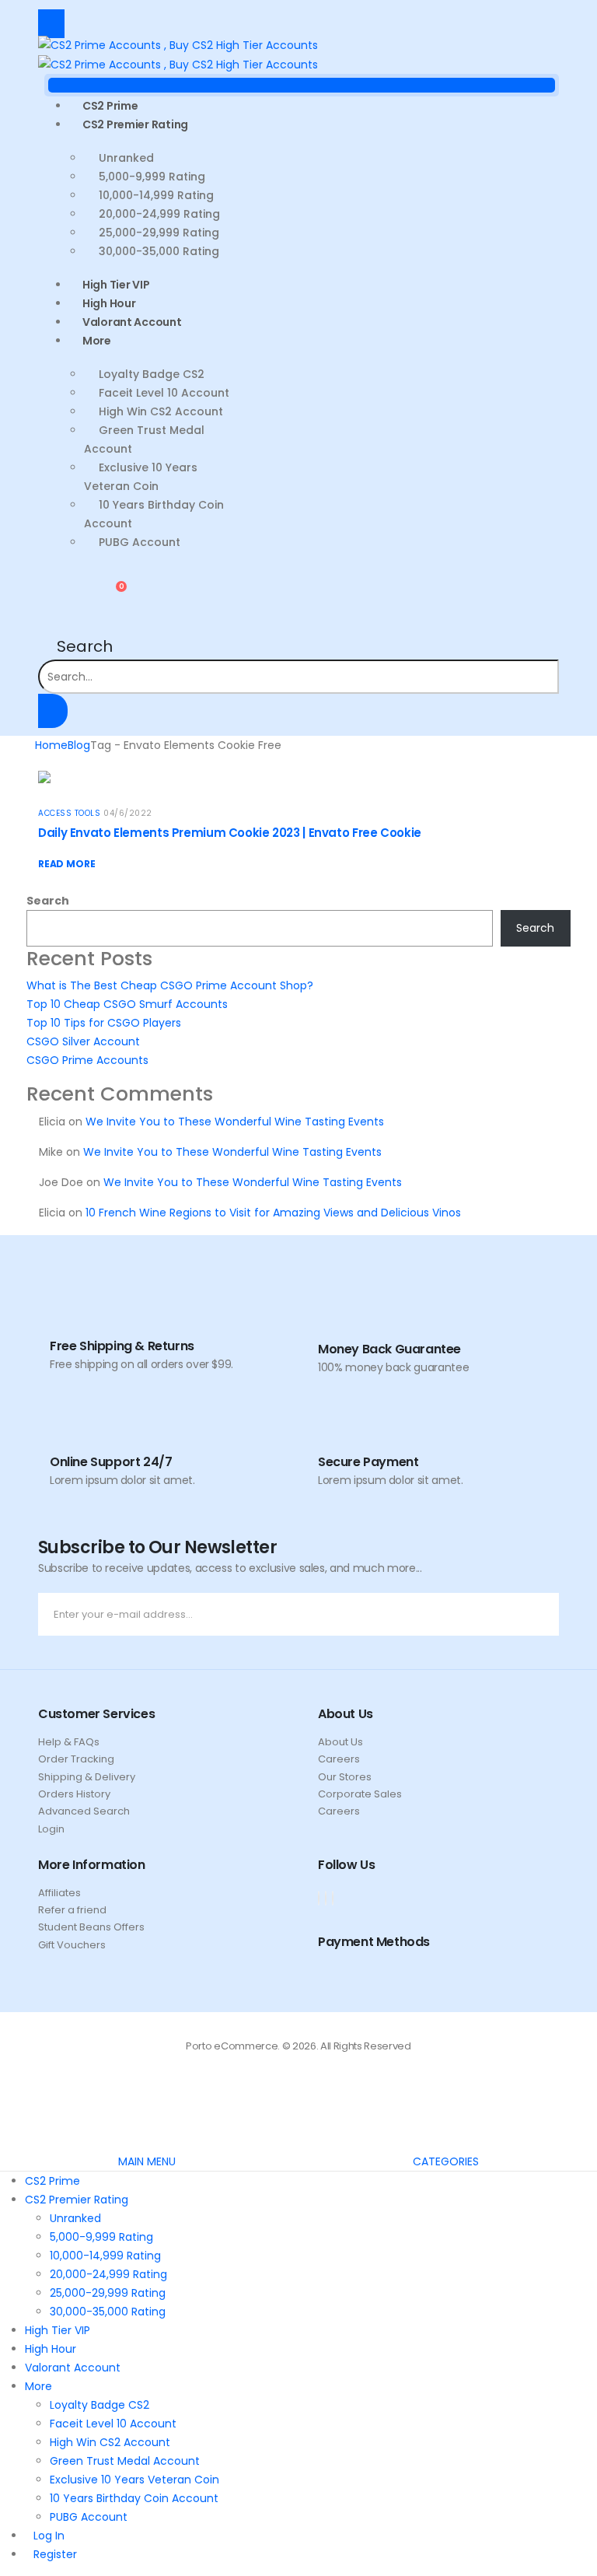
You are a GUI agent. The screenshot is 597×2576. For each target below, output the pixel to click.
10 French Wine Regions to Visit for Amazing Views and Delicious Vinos (273, 1213)
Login (51, 1829)
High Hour (51, 2349)
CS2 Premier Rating (135, 124)
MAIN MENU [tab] (147, 2161)
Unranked (126, 158)
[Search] (53, 711)
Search (48, 901)
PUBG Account (140, 542)
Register (55, 2554)
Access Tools (69, 813)
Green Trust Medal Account (144, 439)
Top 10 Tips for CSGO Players (104, 1023)
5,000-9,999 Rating (152, 177)
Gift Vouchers (72, 1945)
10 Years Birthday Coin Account (154, 514)
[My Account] (51, 593)
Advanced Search (84, 1811)
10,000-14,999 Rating (156, 195)
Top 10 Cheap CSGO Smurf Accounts (127, 1004)
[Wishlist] (74, 593)
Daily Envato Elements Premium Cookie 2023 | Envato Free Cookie (230, 833)
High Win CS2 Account (161, 411)
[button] (75, 646)
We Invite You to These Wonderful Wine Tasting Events (235, 1122)
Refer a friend (72, 1910)
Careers (339, 1759)
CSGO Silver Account (83, 1041)
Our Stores (345, 1777)
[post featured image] (44, 776)
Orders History (74, 1794)
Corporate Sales (360, 1794)
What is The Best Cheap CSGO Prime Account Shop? (170, 985)
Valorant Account (132, 322)
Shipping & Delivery (87, 1777)
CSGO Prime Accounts (87, 1060)
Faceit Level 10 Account (164, 393)
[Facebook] (319, 1898)
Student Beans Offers (91, 1927)
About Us (340, 1742)
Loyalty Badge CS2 (152, 374)
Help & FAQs (69, 1742)
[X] (326, 1898)
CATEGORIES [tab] (446, 2161)
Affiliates (59, 1893)
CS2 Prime (52, 2181)
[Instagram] (333, 1898)
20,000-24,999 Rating (159, 214)
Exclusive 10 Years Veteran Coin (141, 477)
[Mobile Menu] (51, 24)
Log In (49, 2536)
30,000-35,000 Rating (159, 251)
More (97, 341)
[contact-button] (544, 1614)
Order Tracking (76, 1759)
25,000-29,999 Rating (159, 233)
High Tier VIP (58, 2330)
